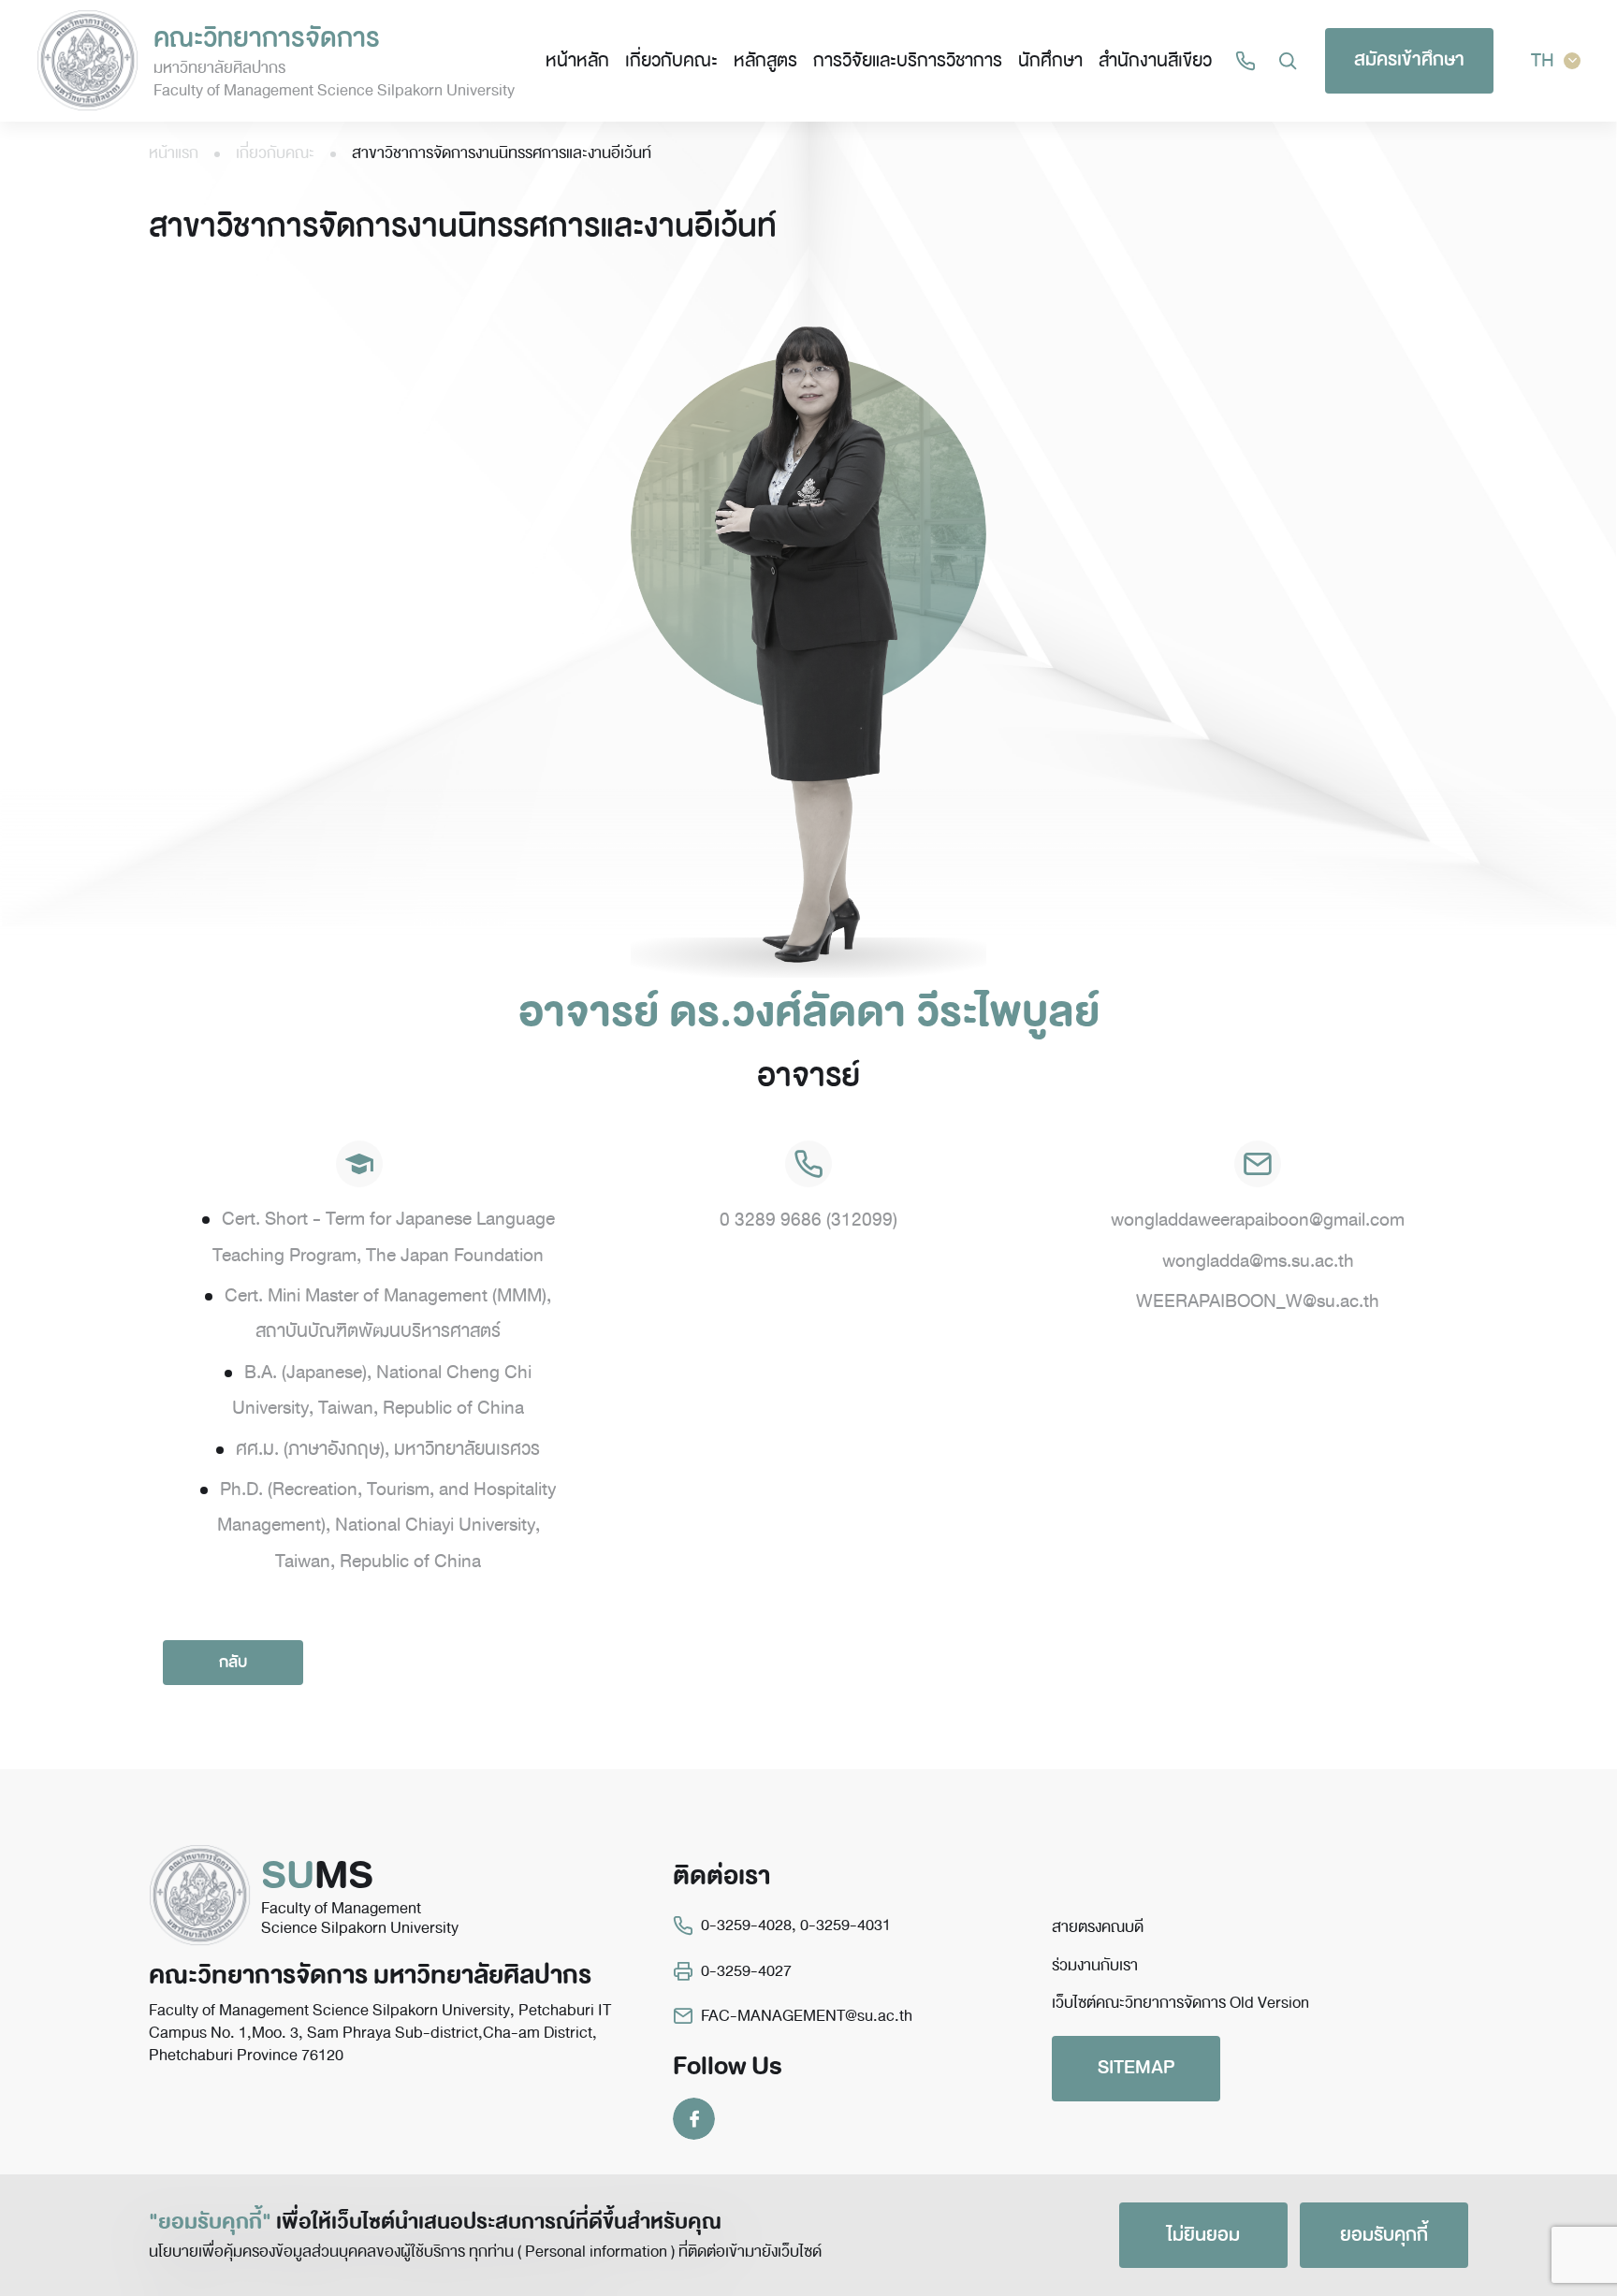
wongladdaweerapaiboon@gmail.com (1258, 1220)
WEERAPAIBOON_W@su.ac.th (1258, 1301)
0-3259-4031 (845, 1925)
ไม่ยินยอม (1203, 2235)
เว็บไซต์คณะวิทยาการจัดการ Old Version (1180, 2003)
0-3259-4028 (746, 1925)
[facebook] (694, 2118)
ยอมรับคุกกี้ (1384, 2235)
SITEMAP (1136, 2067)
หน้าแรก (174, 153)
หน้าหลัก (577, 60)
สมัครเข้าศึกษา (1409, 59)
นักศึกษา (1050, 60)
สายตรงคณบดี (1098, 1927)
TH (1543, 60)
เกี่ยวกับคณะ (671, 60)
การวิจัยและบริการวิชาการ (908, 60)
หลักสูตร (765, 60)
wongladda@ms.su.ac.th (1258, 1261)
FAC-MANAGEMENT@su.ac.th (807, 2016)
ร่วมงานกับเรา (1095, 1965)
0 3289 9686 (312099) (808, 1220)
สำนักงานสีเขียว (1155, 60)
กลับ (233, 1662)
